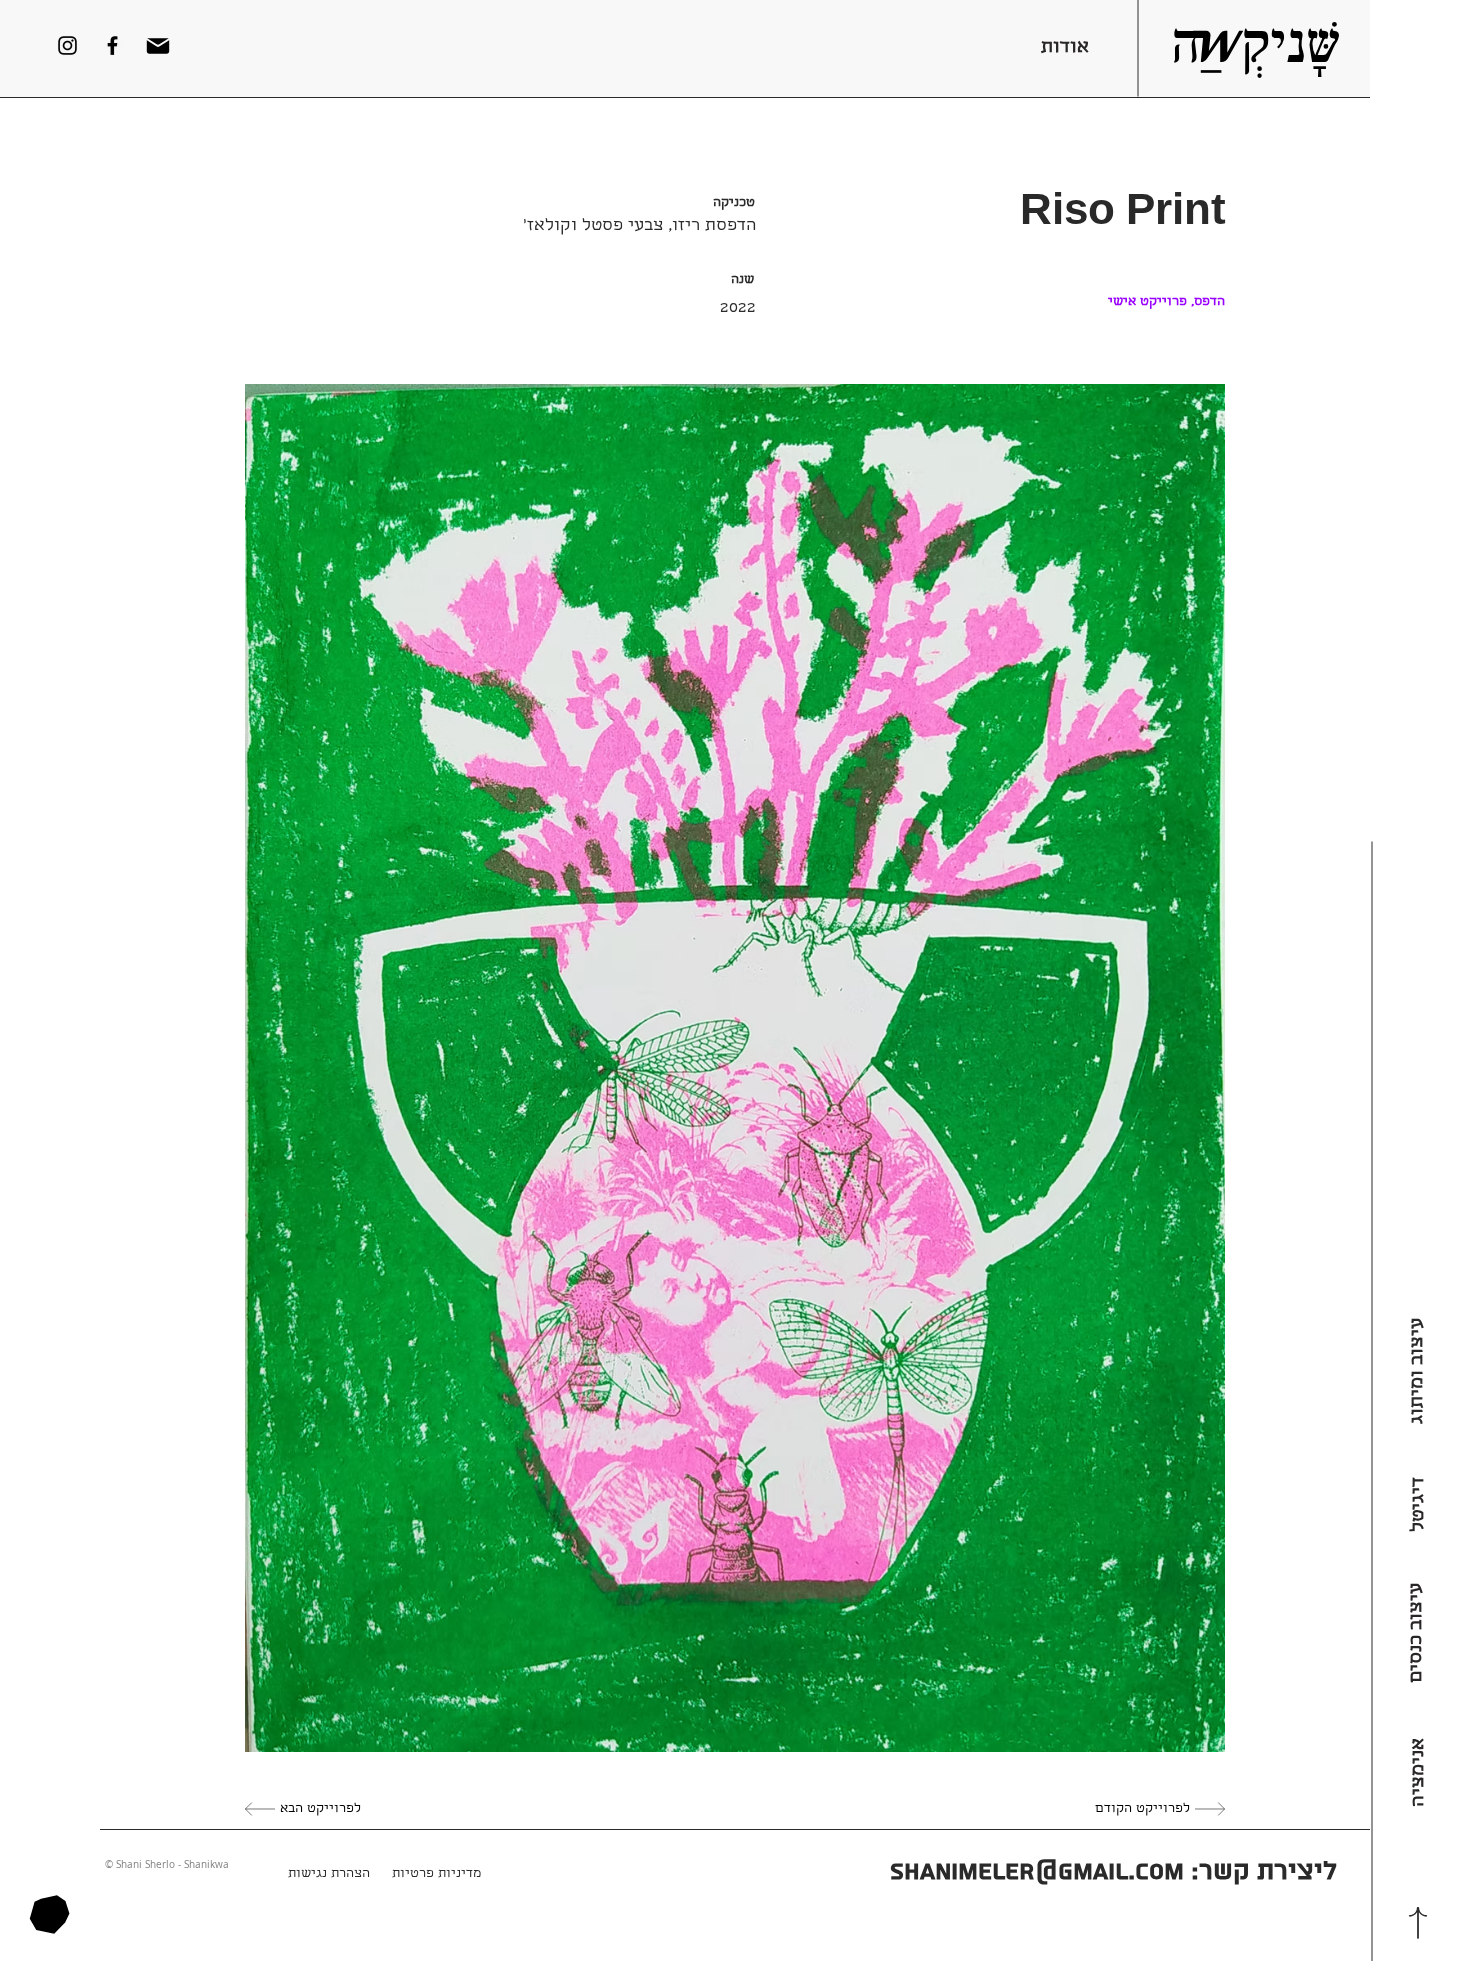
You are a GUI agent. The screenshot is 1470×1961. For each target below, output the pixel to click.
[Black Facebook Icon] (112, 45)
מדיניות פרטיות (436, 1874)
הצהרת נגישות (329, 1874)
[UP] (1418, 1922)
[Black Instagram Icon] (67, 45)
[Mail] (158, 46)
